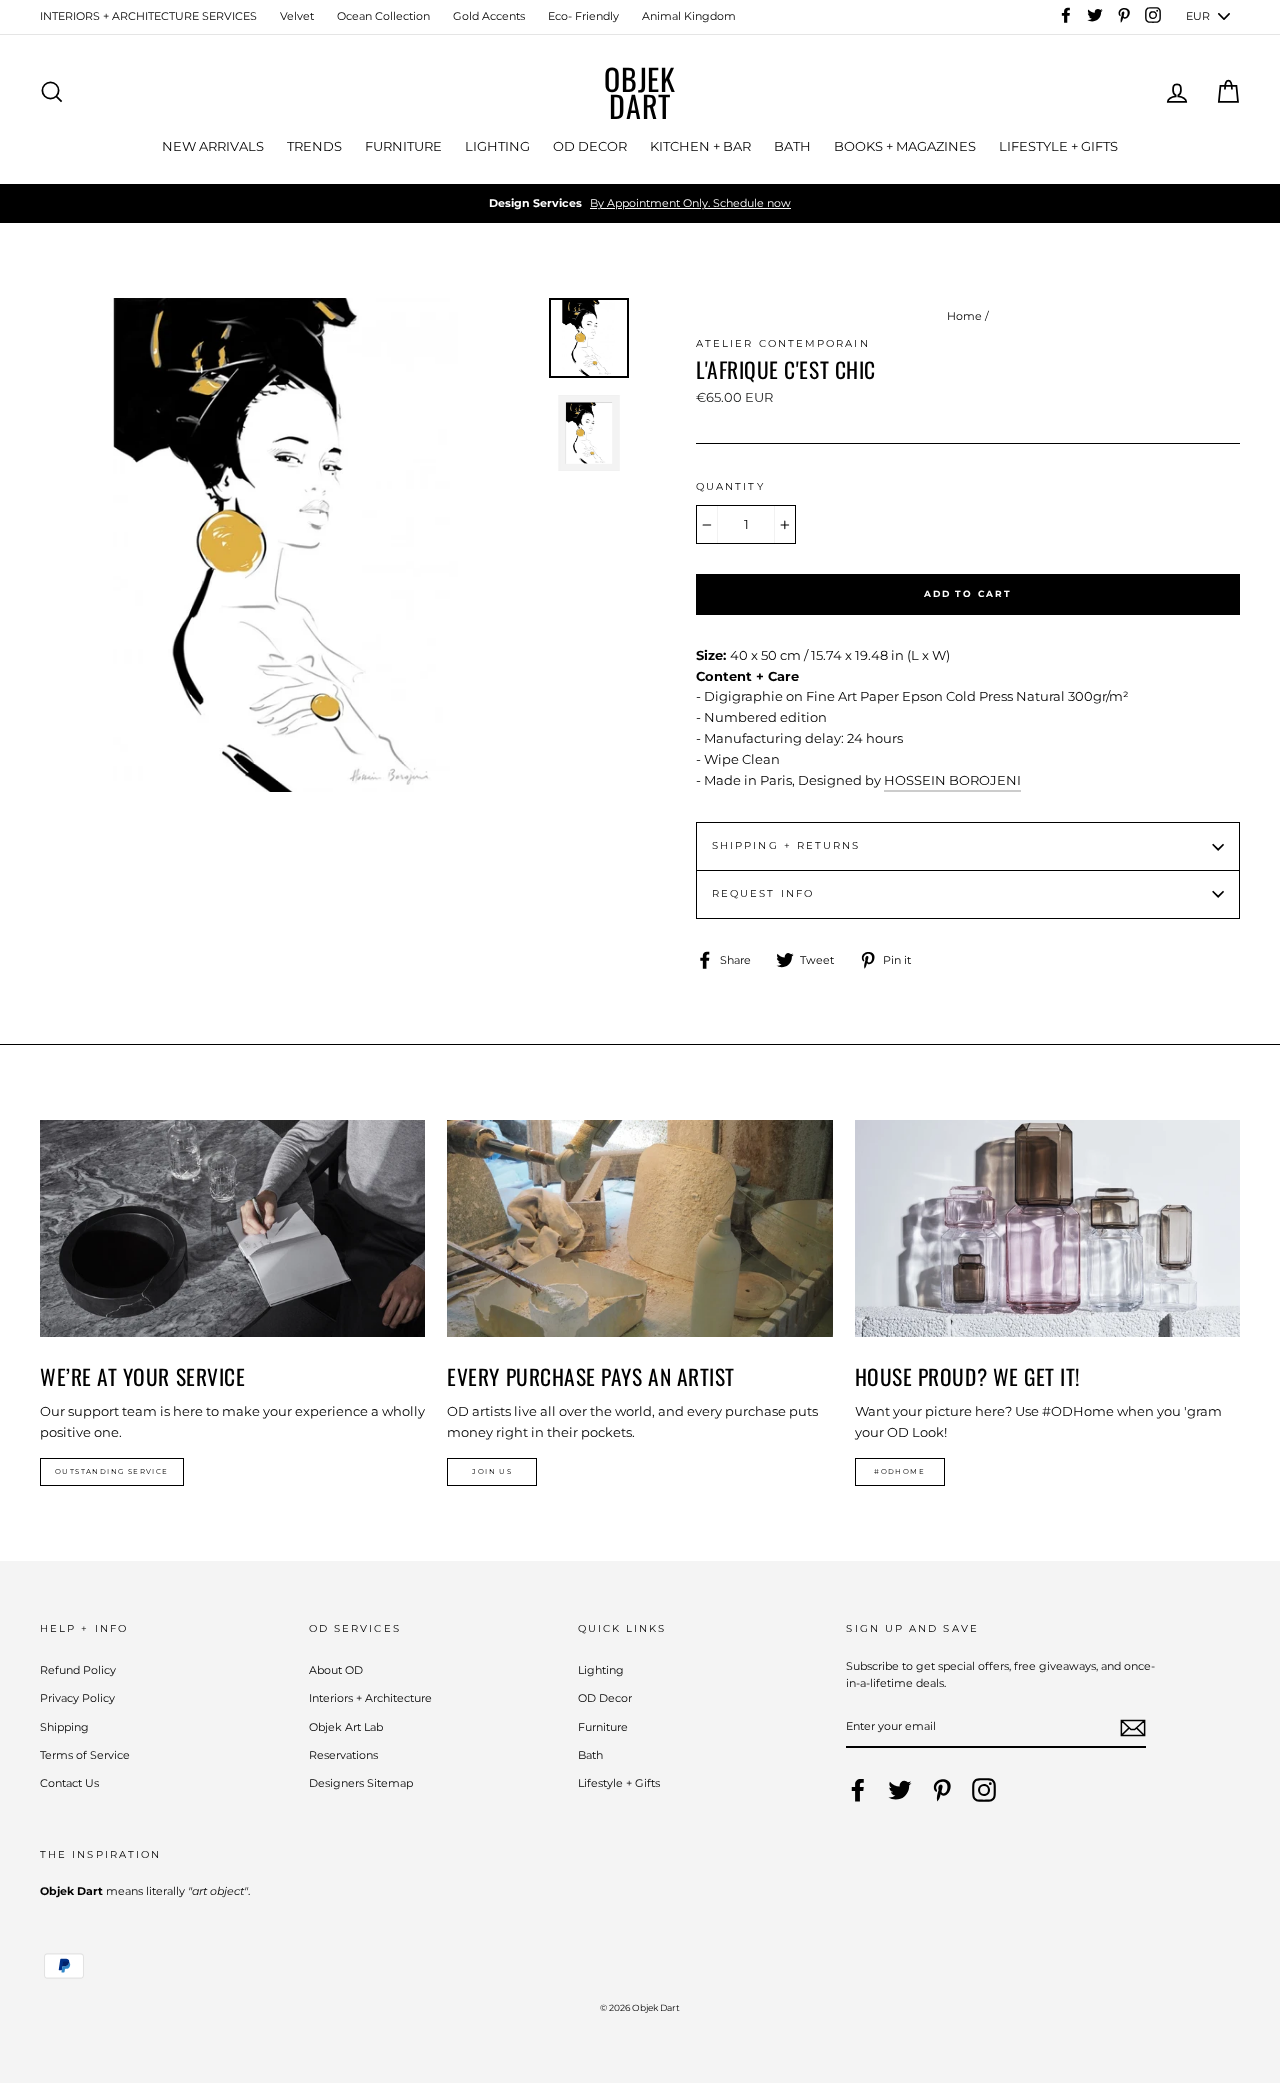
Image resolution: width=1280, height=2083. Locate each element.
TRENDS (314, 146)
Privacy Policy (77, 1698)
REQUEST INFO (763, 893)
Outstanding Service (112, 1471)
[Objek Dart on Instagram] (984, 1790)
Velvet (297, 16)
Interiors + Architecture (370, 1698)
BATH (792, 146)
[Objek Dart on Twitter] (900, 1790)
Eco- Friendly (583, 16)
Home (964, 316)
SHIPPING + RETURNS (786, 845)
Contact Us (69, 1783)
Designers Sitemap (361, 1783)
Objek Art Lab (346, 1727)
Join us (492, 1471)
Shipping (64, 1727)
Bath (590, 1755)
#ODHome (899, 1471)
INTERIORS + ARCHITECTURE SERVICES (148, 16)
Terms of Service (85, 1755)
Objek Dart (640, 92)
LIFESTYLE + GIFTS (1058, 146)
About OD (336, 1670)
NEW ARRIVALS (213, 146)
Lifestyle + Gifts (619, 1783)
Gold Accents (489, 16)
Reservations (343, 1755)
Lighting (601, 1670)
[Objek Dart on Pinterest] (942, 1790)
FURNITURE (403, 146)
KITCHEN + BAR (700, 146)
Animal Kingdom (689, 16)
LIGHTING (497, 146)
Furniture (603, 1727)
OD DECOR (590, 146)
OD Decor (605, 1698)
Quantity (730, 486)
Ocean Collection (383, 16)
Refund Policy (78, 1670)
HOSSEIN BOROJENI (952, 780)
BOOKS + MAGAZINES (905, 146)
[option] (640, 204)
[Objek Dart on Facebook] (858, 1790)
